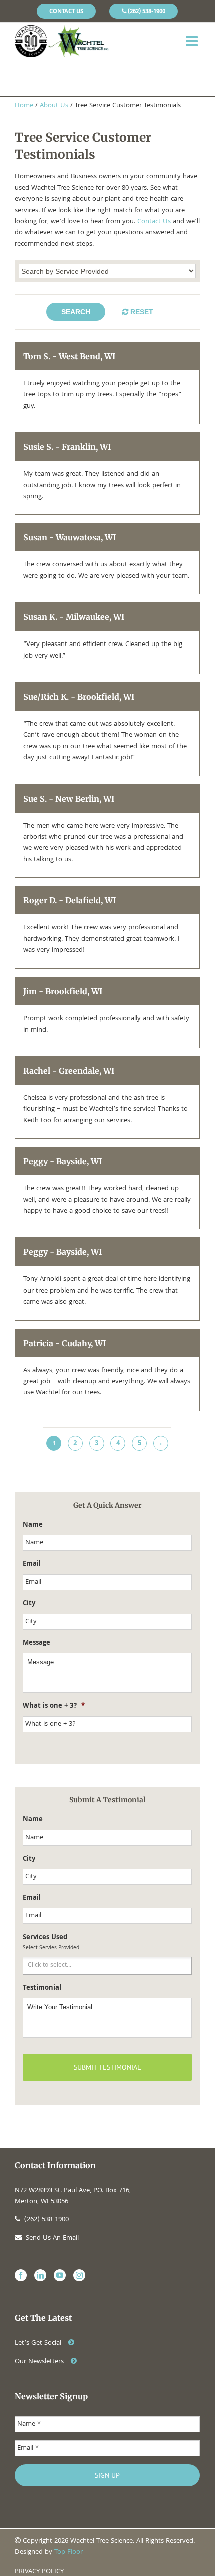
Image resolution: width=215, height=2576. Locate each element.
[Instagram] (79, 2275)
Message (37, 1643)
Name (33, 1525)
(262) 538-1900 (47, 2220)
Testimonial (42, 1988)
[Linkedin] (40, 2275)
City (29, 1604)
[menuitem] (66, 11)
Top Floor (69, 2552)
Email (32, 1564)
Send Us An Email (52, 2238)
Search (76, 312)
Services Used (45, 1938)
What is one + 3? (54, 1706)
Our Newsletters (40, 2362)
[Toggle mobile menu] (193, 41)
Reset (142, 312)
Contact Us (154, 222)
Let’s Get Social (39, 2343)
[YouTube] (60, 2275)
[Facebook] (21, 2275)
